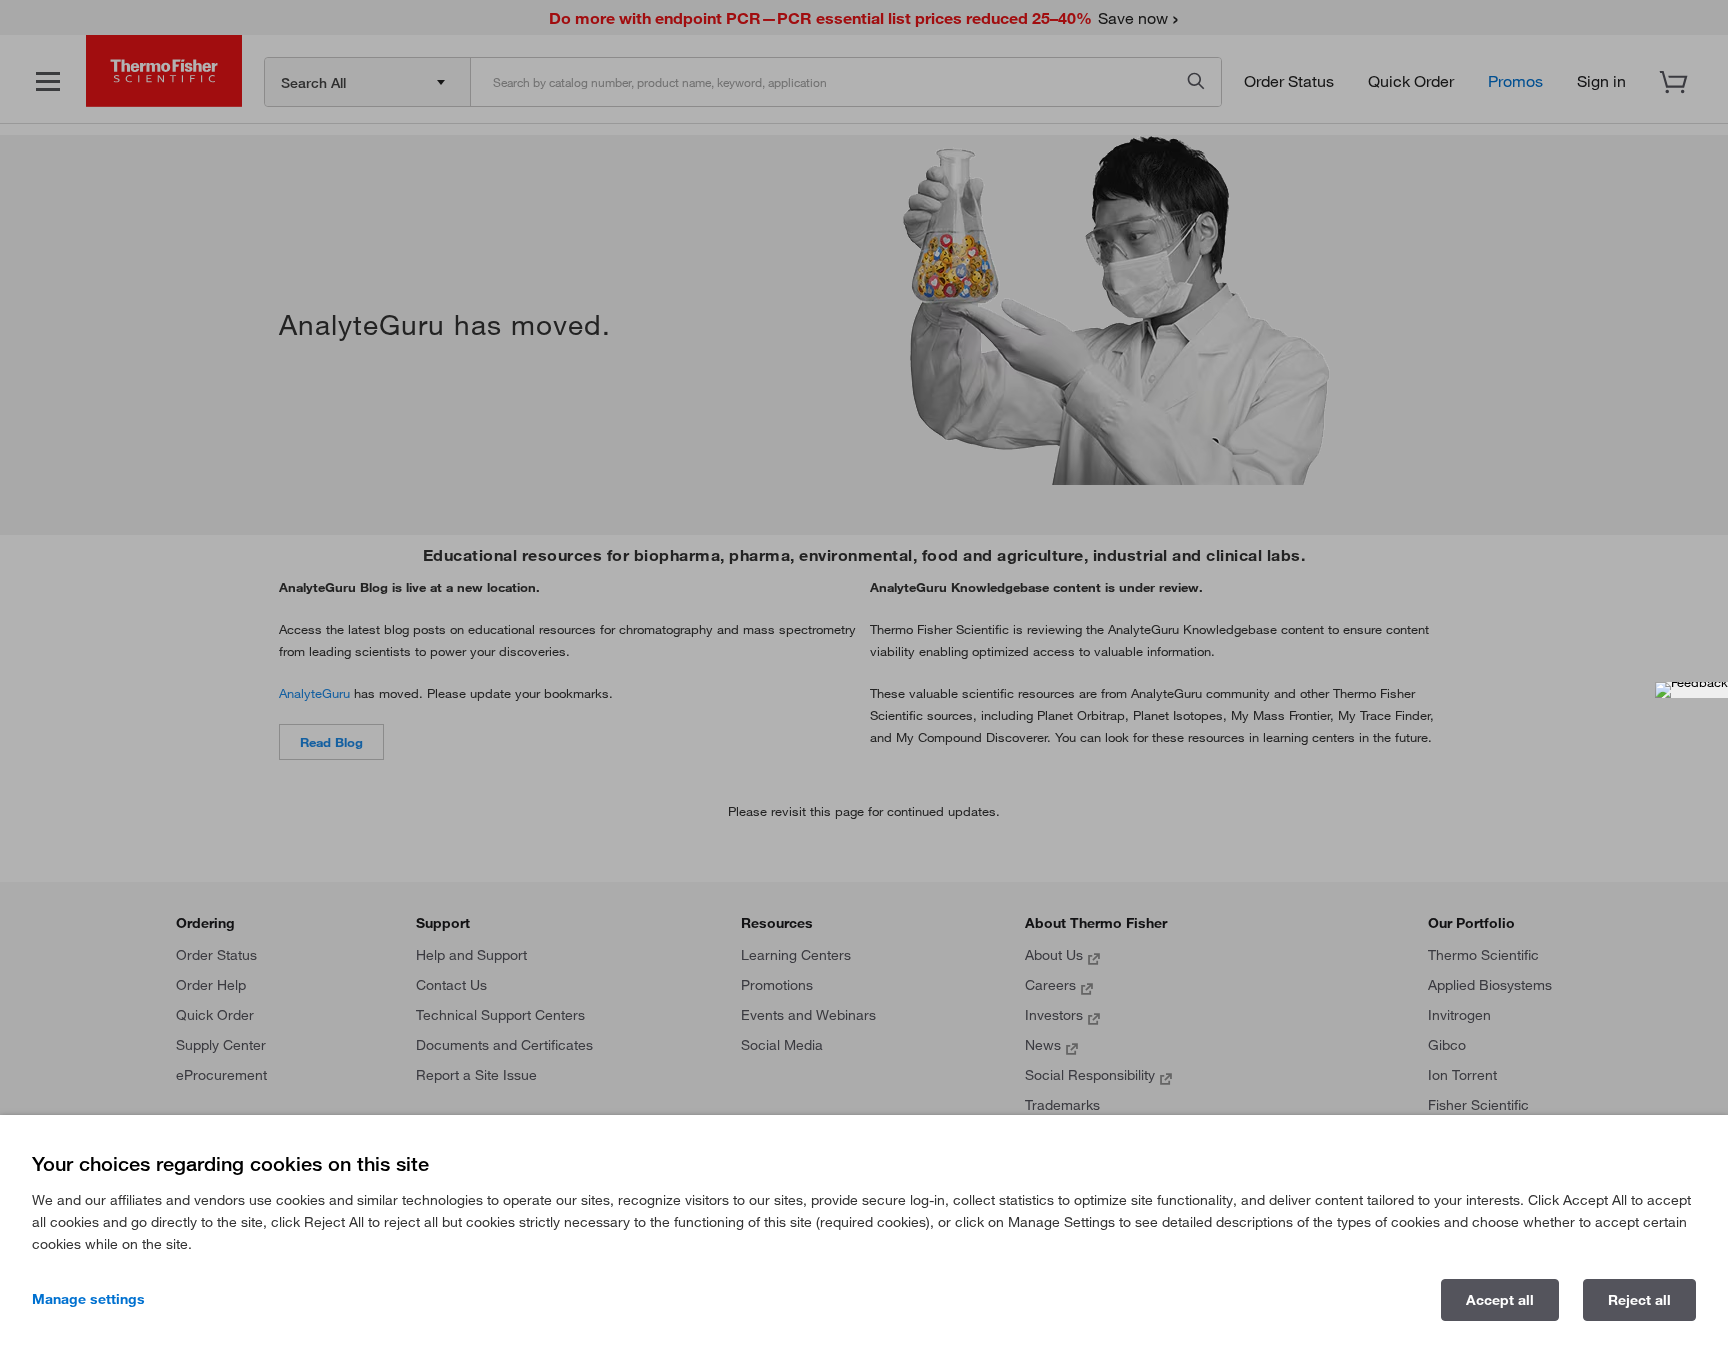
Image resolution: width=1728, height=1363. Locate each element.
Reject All (1639, 1300)
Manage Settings (88, 1299)
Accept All (1500, 1300)
